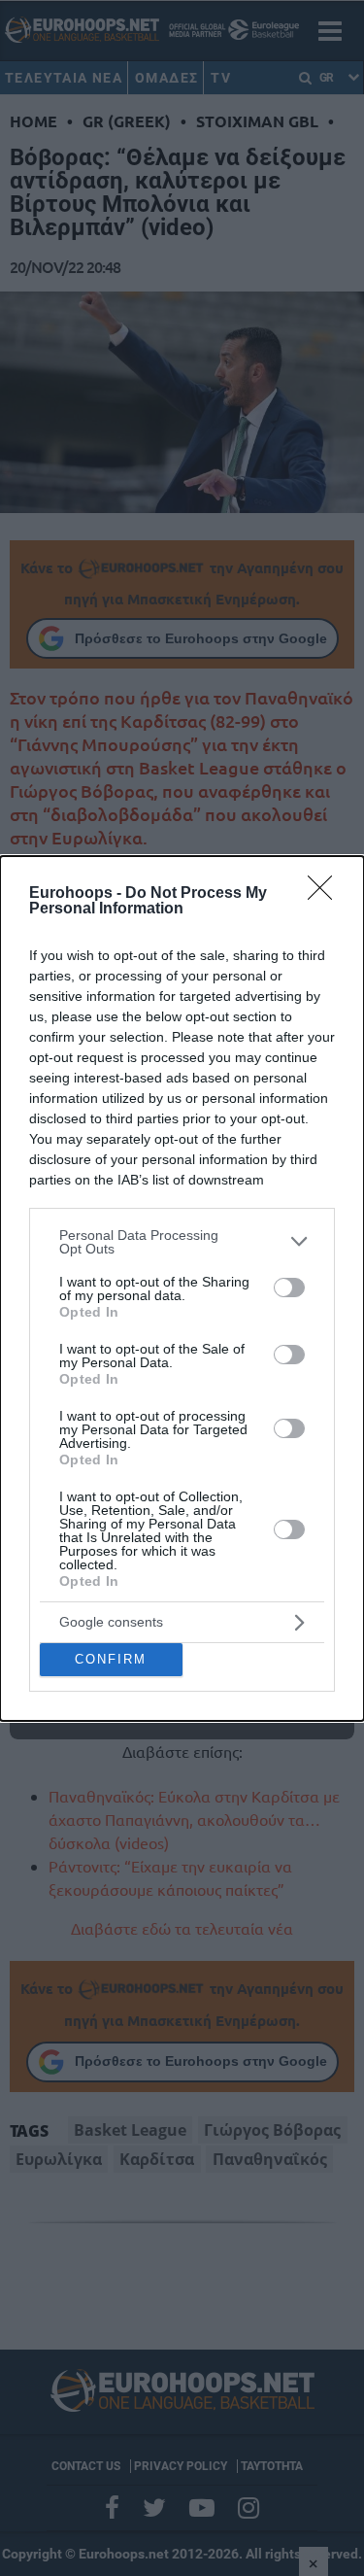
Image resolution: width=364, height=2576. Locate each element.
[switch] (289, 1288)
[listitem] (182, 1242)
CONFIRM (111, 1659)
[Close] (326, 894)
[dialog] (182, 1288)
